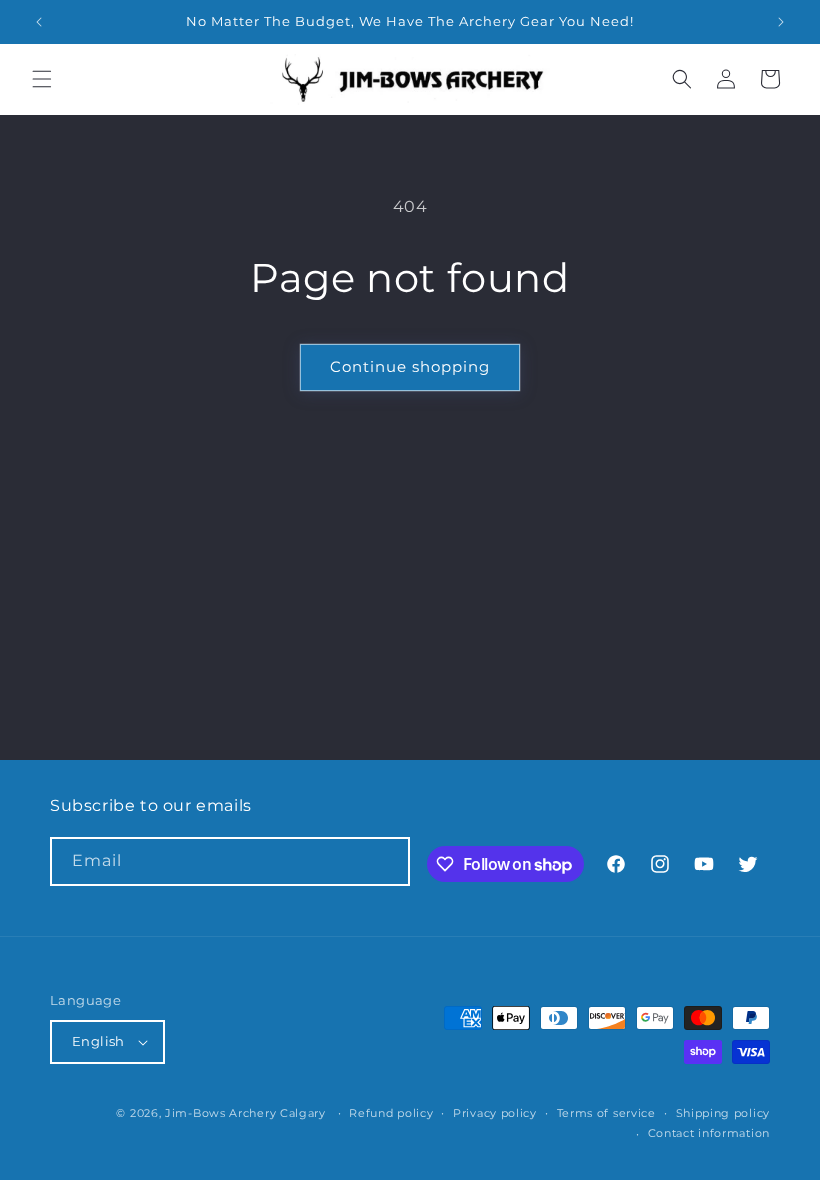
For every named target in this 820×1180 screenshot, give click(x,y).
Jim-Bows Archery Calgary (245, 1113)
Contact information (709, 1133)
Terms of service (606, 1113)
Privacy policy (495, 1113)
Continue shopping (410, 366)
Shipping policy (723, 1113)
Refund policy (391, 1113)
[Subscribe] (386, 861)
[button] (42, 79)
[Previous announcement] (39, 22)
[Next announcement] (781, 22)
